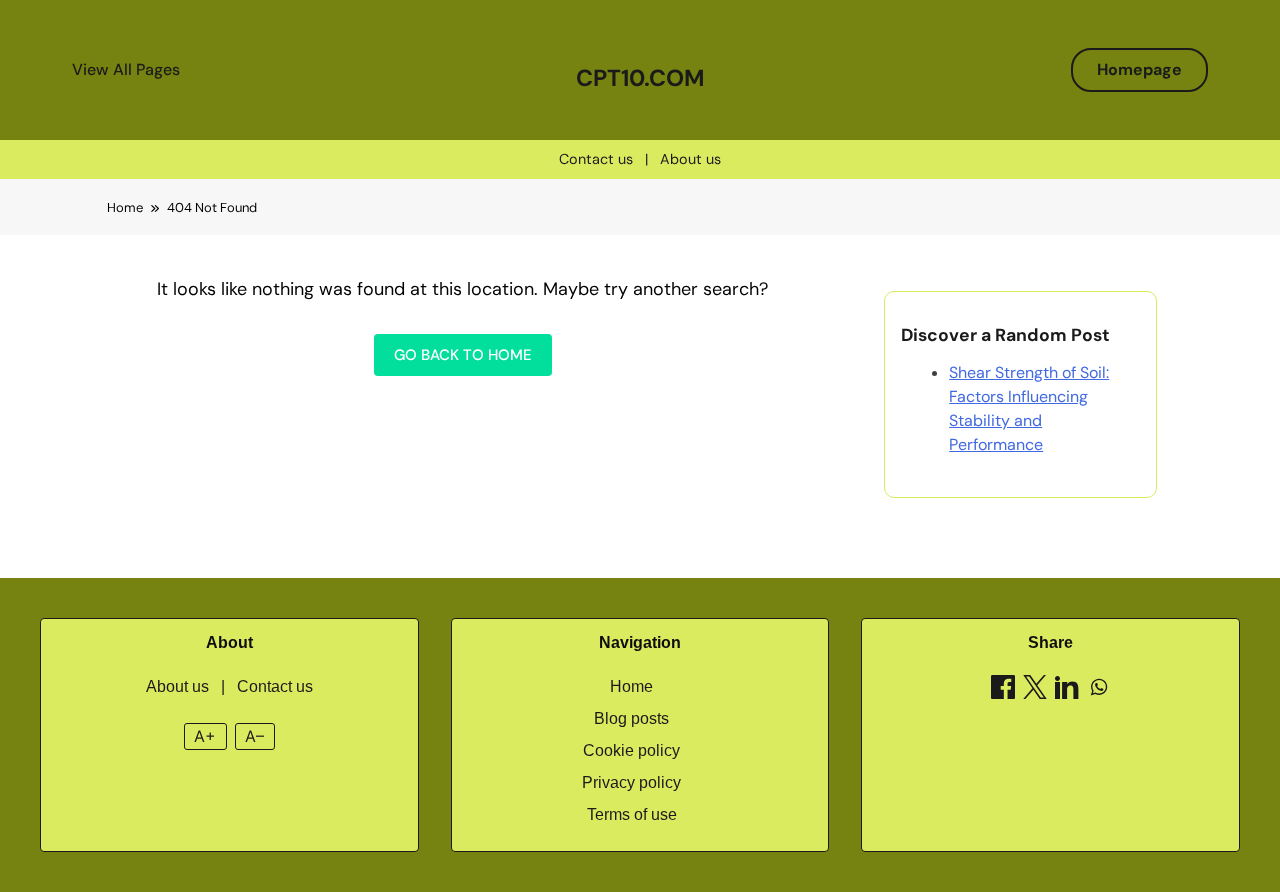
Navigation (640, 642)
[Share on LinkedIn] (1067, 690)
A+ (205, 736)
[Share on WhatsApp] (1099, 690)
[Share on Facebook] (1003, 690)
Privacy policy (631, 782)
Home (631, 686)
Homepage (1139, 69)
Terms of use (632, 814)
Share (1050, 642)
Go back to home (463, 355)
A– (254, 736)
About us (690, 159)
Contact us (596, 159)
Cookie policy (631, 750)
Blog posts (631, 718)
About (229, 642)
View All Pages (126, 69)
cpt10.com (640, 78)
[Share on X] (1035, 690)
